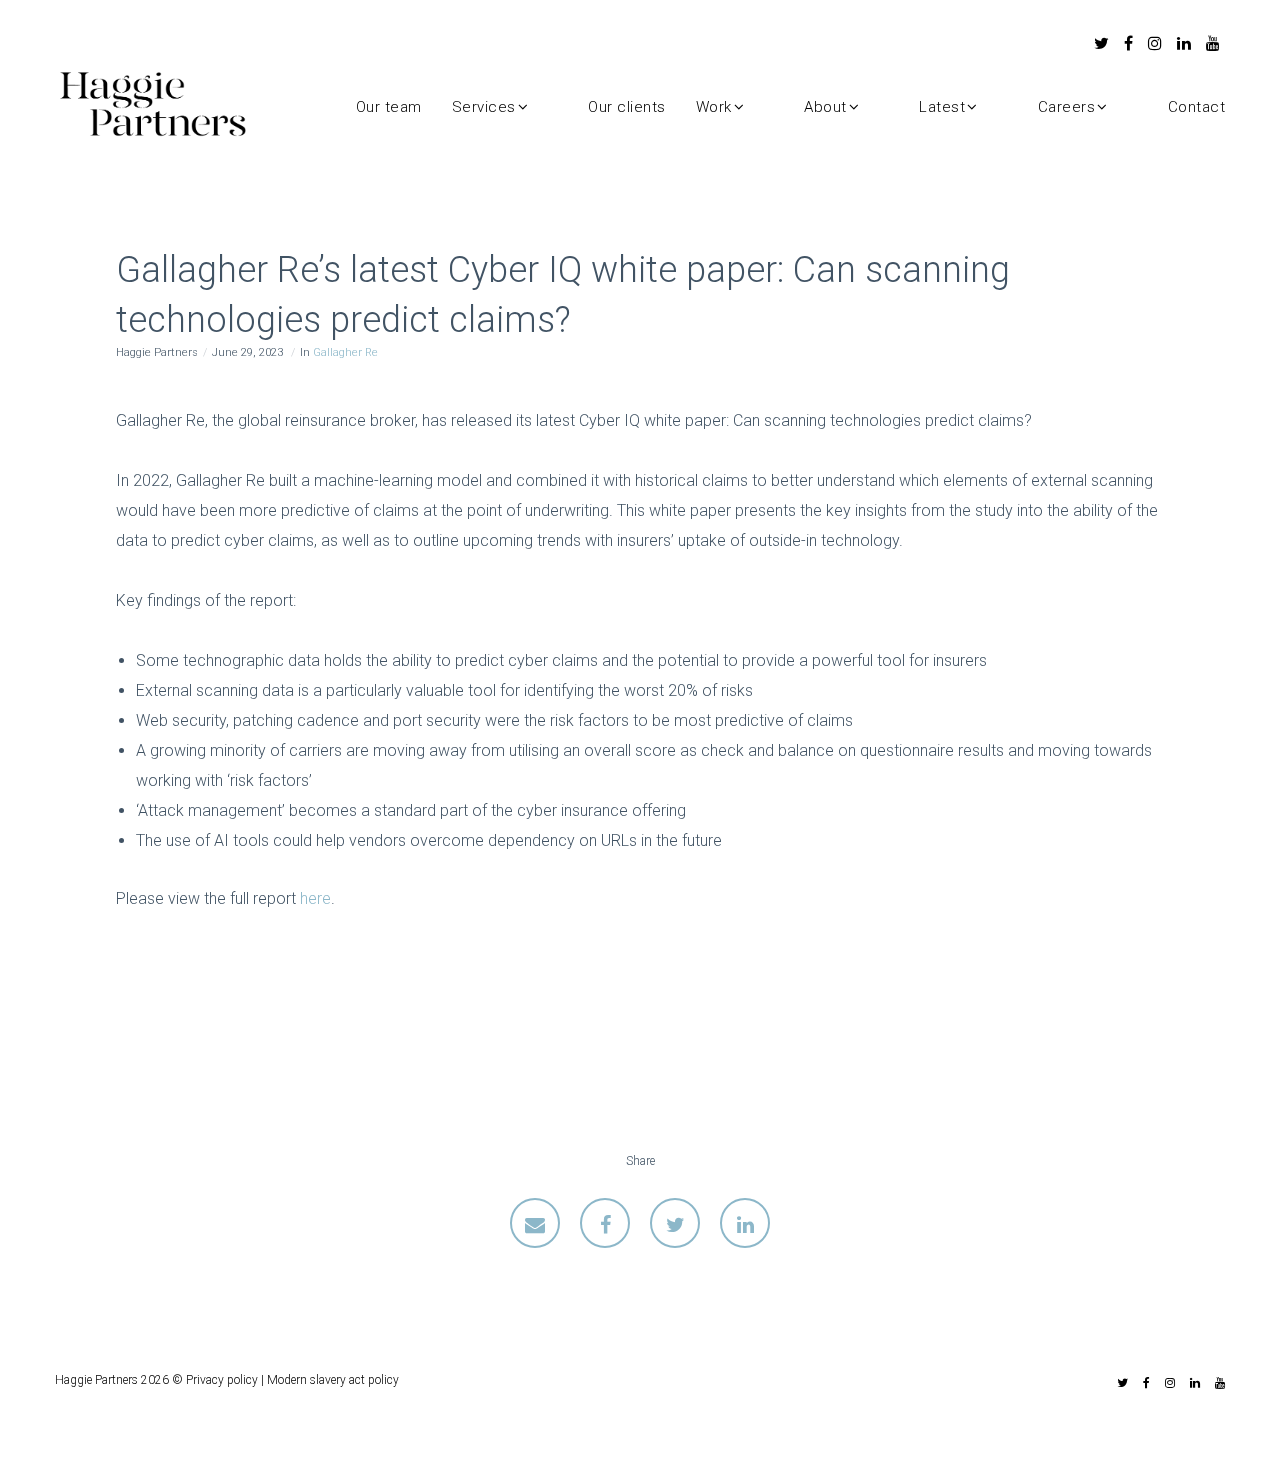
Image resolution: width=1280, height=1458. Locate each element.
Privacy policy (222, 1380)
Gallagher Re (345, 352)
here (315, 898)
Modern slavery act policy (333, 1380)
